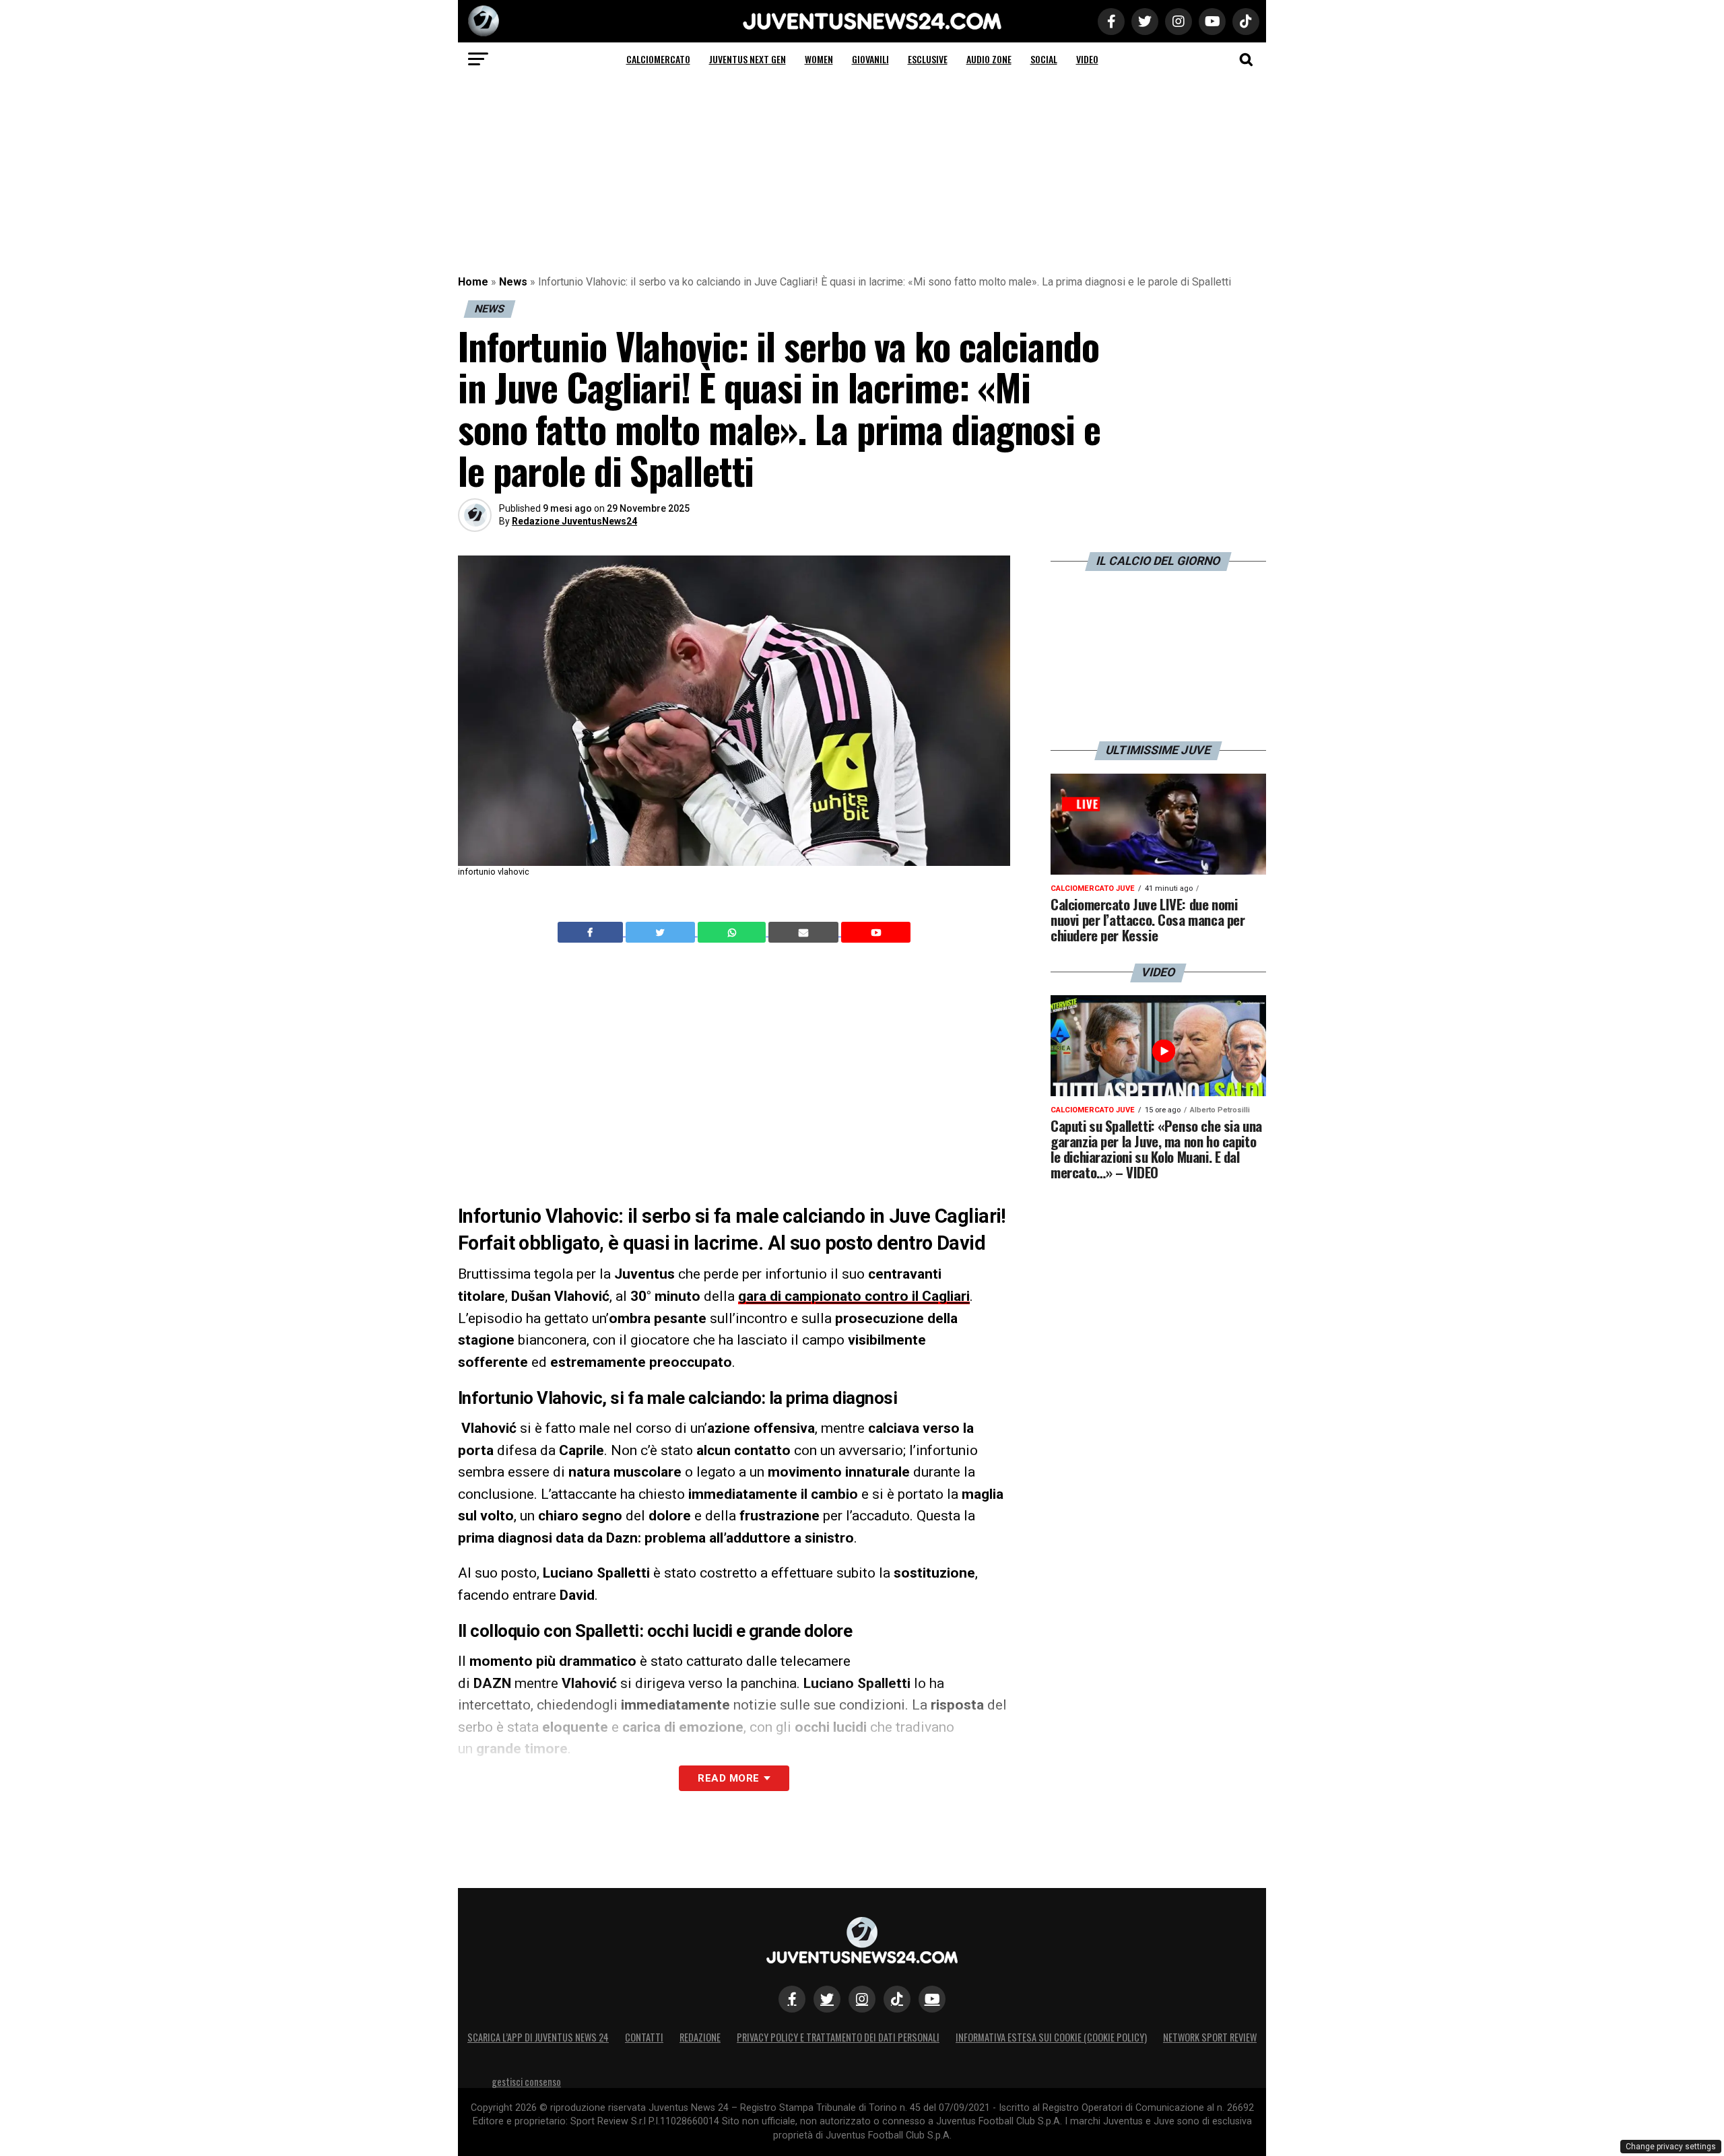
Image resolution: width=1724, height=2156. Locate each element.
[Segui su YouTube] (932, 1999)
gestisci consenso (526, 2082)
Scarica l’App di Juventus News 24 (538, 2037)
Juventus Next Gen (748, 59)
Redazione (700, 2037)
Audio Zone (989, 59)
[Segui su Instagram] (862, 1999)
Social (1044, 59)
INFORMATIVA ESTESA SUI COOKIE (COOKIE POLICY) (1051, 2037)
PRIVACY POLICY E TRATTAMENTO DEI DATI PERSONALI (838, 2037)
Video (1087, 59)
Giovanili (870, 59)
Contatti (644, 2037)
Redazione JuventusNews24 (574, 521)
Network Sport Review (1210, 2037)
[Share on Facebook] (592, 933)
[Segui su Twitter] (827, 1999)
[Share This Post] (733, 933)
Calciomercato (658, 59)
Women (819, 59)
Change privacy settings (1671, 2147)
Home (473, 282)
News (513, 282)
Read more (728, 1778)
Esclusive (928, 59)
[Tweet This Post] (662, 933)
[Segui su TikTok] (897, 1999)
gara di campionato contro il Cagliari (854, 1296)
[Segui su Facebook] (792, 1999)
